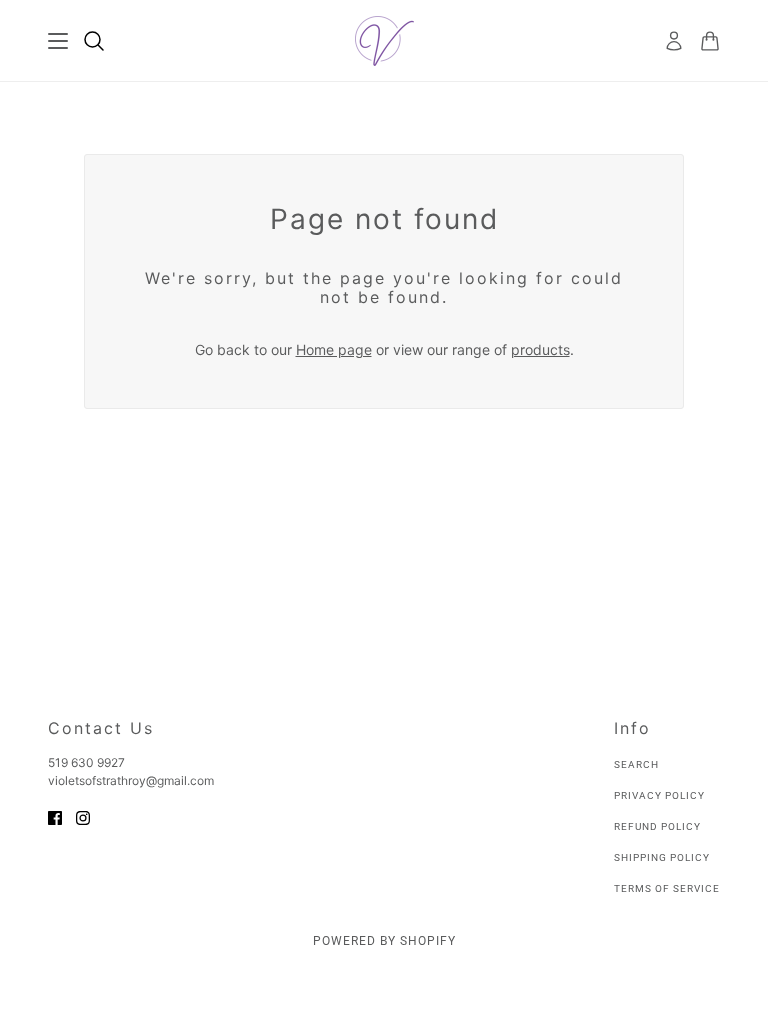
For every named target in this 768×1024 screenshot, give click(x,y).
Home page (334, 349)
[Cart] (710, 41)
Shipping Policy (662, 857)
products (540, 349)
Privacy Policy (659, 795)
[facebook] (55, 816)
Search (636, 764)
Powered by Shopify (384, 941)
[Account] (674, 41)
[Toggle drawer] (58, 41)
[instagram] (83, 816)
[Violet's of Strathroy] (384, 41)
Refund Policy (657, 826)
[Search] (94, 41)
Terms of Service (667, 888)
